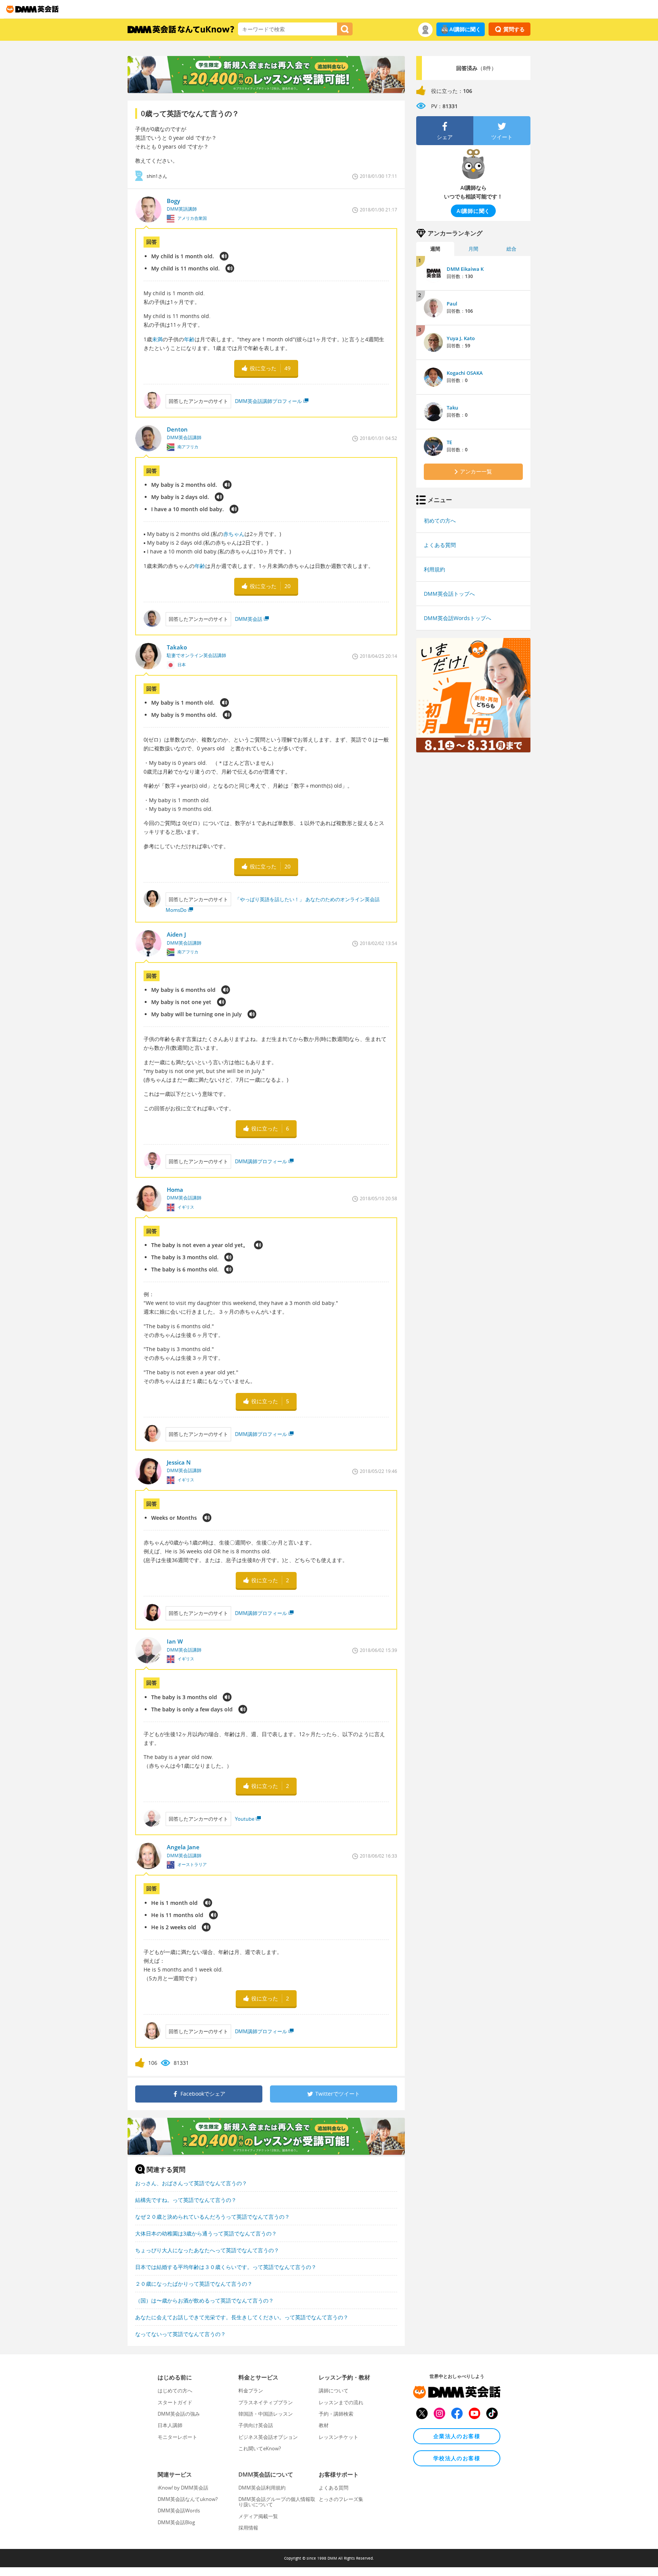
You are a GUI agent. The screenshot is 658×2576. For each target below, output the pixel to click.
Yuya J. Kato (461, 338)
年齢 (189, 339)
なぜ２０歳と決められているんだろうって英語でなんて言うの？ (212, 2217)
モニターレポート (177, 2437)
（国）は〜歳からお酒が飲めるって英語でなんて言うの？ (204, 2300)
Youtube (245, 1819)
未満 (157, 339)
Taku (452, 408)
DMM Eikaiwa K (465, 269)
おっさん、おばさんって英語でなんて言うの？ (191, 2183)
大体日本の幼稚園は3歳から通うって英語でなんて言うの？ (206, 2233)
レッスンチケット (339, 2437)
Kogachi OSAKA (465, 373)
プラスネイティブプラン (266, 2402)
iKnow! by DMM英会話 (183, 2488)
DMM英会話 (249, 619)
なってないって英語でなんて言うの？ (180, 2334)
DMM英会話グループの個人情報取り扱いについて (277, 2502)
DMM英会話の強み (179, 2414)
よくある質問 (440, 545)
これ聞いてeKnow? (260, 2448)
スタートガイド (175, 2402)
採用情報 (248, 2528)
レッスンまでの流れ (341, 2402)
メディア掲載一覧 (258, 2516)
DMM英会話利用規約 (262, 2488)
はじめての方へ (175, 2391)
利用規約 (434, 569)
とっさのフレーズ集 (341, 2499)
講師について (334, 2391)
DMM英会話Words (179, 2510)
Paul (452, 304)
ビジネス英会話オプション (268, 2437)
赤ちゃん (234, 534)
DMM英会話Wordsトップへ (458, 618)
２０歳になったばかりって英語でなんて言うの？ (194, 2284)
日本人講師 (170, 2425)
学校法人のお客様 (457, 2458)
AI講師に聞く (465, 29)
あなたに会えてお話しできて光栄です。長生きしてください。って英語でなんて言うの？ (242, 2317)
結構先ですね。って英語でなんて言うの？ (186, 2200)
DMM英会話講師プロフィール (268, 401)
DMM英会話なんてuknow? (188, 2499)
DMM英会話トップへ (449, 594)
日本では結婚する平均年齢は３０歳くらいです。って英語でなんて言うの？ (226, 2267)
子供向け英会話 (256, 2425)
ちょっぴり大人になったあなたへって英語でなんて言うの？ (207, 2250)
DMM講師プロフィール (261, 1161)
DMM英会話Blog (176, 2522)
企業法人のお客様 (457, 2436)
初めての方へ (440, 520)
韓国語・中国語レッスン (266, 2414)
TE (449, 442)
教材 (324, 2425)
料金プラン (251, 2391)
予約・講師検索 (336, 2414)
